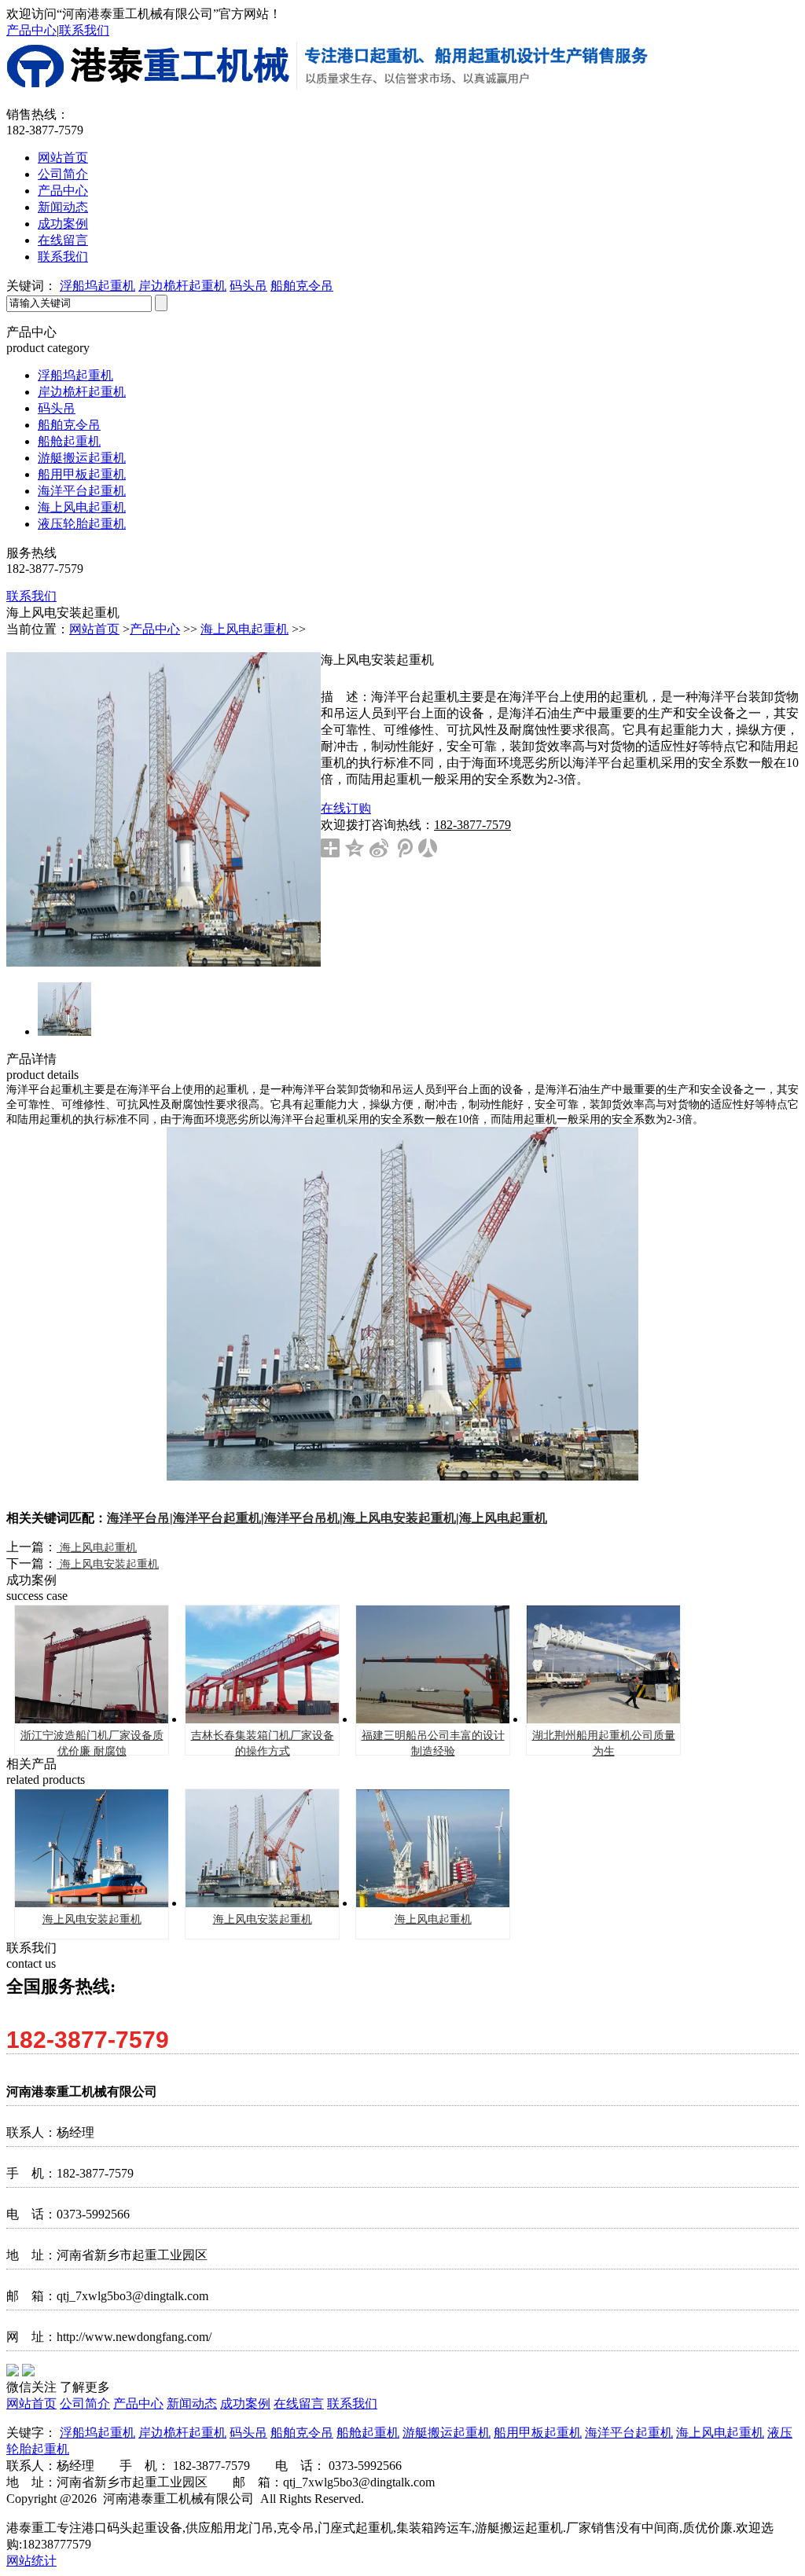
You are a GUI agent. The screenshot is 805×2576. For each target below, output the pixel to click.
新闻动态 (63, 207)
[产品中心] (764, 433)
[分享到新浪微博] (379, 848)
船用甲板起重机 (82, 474)
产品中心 (31, 30)
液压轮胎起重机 (82, 524)
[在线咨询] (764, 475)
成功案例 (63, 224)
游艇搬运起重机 (82, 458)
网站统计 (31, 2561)
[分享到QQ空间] (355, 848)
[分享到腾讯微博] (404, 848)
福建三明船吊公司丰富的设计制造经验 (433, 1743)
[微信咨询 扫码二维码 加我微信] (764, 391)
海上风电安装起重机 (399, 1518)
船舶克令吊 (302, 286)
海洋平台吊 (138, 1518)
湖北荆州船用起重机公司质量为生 (604, 1743)
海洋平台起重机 (82, 491)
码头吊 (248, 286)
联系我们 (84, 30)
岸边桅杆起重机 (182, 286)
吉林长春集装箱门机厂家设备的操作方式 (263, 1743)
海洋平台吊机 (302, 1518)
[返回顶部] (764, 518)
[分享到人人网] (428, 848)
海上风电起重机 (82, 507)
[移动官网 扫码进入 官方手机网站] (764, 348)
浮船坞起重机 (97, 286)
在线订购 (346, 808)
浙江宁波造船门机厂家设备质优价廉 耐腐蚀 (92, 1743)
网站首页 (63, 158)
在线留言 (63, 240)
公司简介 (63, 174)
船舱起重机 (69, 441)
